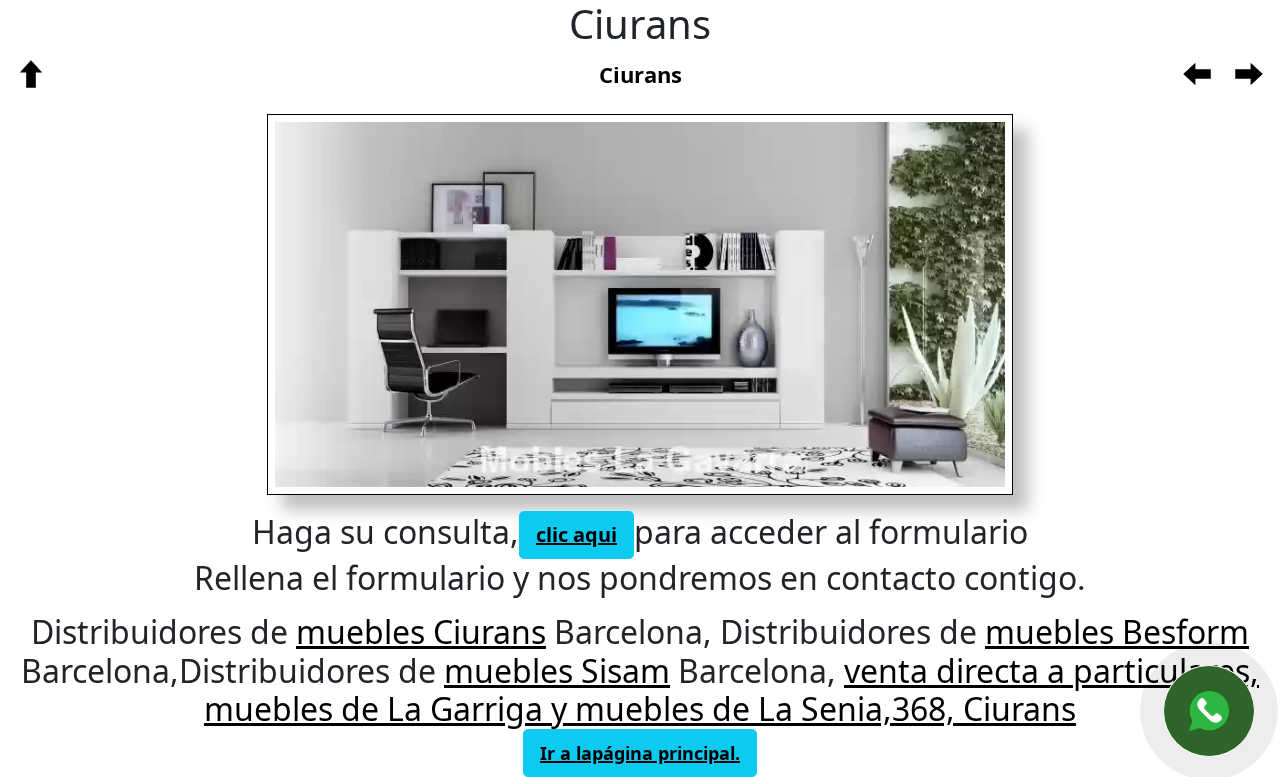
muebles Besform (1117, 631)
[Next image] (805, 304)
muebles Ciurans (421, 631)
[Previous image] (439, 304)
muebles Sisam (557, 670)
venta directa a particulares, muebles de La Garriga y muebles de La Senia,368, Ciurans (731, 689)
